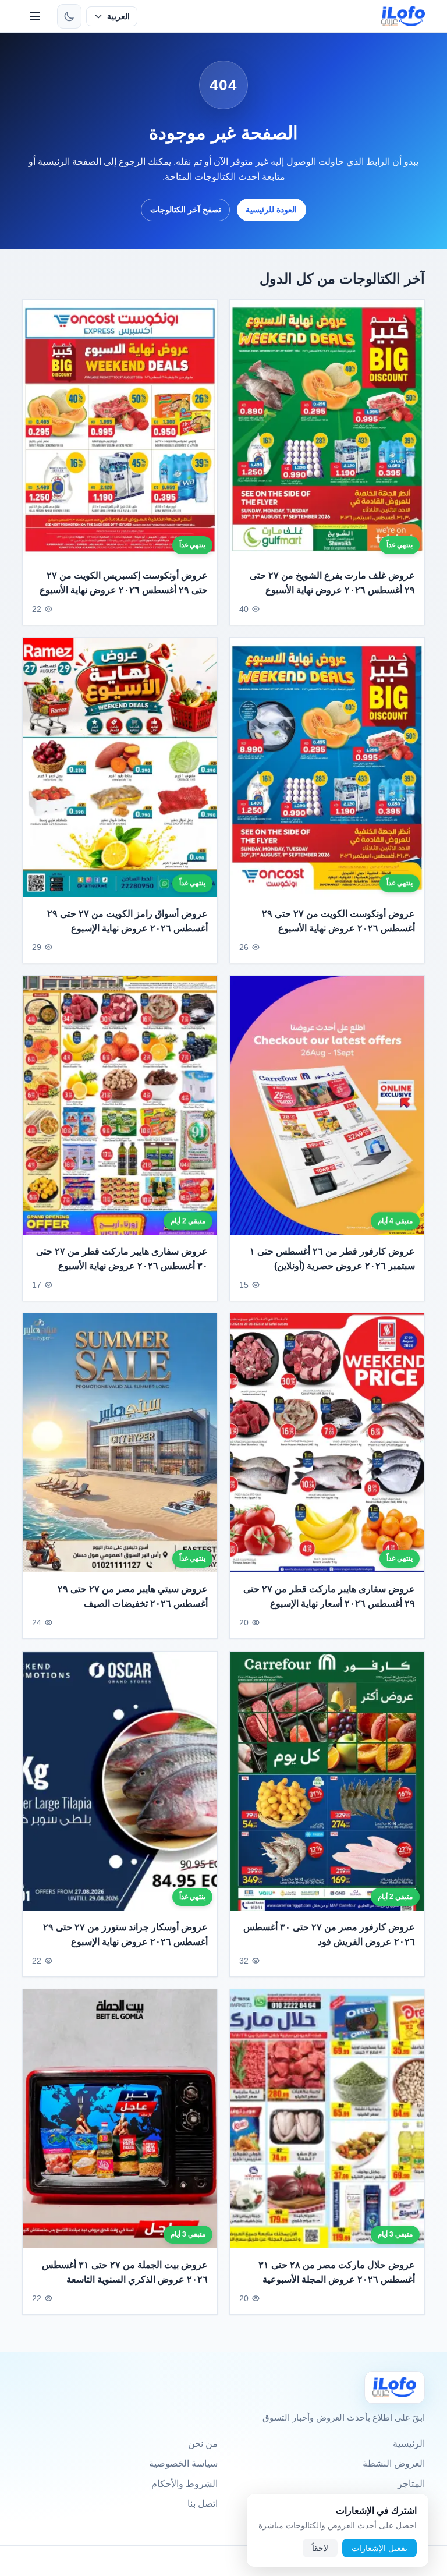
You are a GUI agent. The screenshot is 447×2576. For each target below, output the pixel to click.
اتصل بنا (203, 2504)
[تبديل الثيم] (69, 16)
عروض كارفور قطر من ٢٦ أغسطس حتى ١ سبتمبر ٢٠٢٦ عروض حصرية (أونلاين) (332, 1259)
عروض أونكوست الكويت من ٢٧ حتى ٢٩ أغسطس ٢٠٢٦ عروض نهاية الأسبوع (338, 921)
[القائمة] (35, 16)
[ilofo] (403, 16)
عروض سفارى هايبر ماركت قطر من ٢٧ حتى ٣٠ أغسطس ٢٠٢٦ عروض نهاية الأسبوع (122, 1259)
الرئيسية (409, 2444)
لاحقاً (320, 2548)
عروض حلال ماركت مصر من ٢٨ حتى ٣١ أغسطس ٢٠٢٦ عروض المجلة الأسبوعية (337, 2272)
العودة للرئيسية (271, 210)
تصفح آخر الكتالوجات (186, 210)
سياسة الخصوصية (183, 2463)
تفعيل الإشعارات (379, 2548)
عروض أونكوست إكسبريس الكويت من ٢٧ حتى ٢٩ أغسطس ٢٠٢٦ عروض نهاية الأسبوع (124, 583)
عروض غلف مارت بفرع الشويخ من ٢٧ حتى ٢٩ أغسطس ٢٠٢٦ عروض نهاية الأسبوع (332, 583)
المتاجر (411, 2484)
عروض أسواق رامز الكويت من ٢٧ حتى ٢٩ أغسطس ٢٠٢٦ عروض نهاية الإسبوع (127, 921)
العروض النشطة (394, 2463)
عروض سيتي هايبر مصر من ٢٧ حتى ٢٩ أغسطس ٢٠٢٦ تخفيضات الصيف (133, 1597)
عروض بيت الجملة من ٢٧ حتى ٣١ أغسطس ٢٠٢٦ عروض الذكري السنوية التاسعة (125, 2272)
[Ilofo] (395, 2387)
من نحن (203, 2444)
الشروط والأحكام (185, 2484)
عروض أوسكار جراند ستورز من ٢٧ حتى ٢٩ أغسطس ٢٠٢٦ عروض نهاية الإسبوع (125, 1935)
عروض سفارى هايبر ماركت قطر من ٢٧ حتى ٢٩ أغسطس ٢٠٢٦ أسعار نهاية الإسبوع (329, 1597)
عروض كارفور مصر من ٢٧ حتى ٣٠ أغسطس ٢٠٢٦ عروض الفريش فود (329, 1935)
